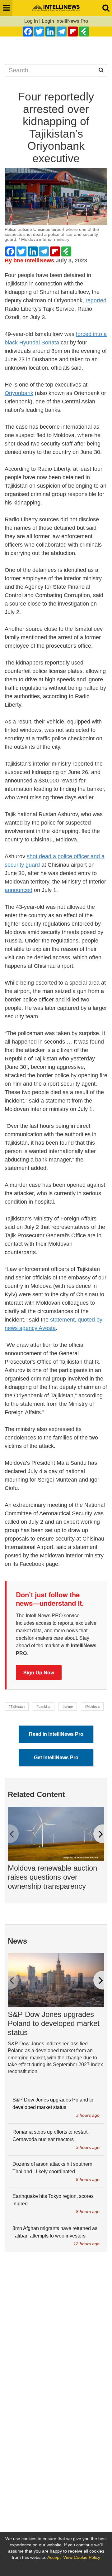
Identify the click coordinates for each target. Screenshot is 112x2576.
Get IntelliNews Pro (56, 1758)
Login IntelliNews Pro (65, 21)
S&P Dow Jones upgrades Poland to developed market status (54, 2023)
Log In (31, 21)
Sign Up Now (39, 1672)
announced (19, 890)
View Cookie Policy (82, 2557)
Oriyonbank (19, 393)
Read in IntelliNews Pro (56, 1734)
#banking (44, 1707)
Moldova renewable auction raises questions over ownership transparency (52, 1877)
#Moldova (92, 1707)
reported (96, 300)
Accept (54, 2557)
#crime (68, 1707)
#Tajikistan (17, 1707)
